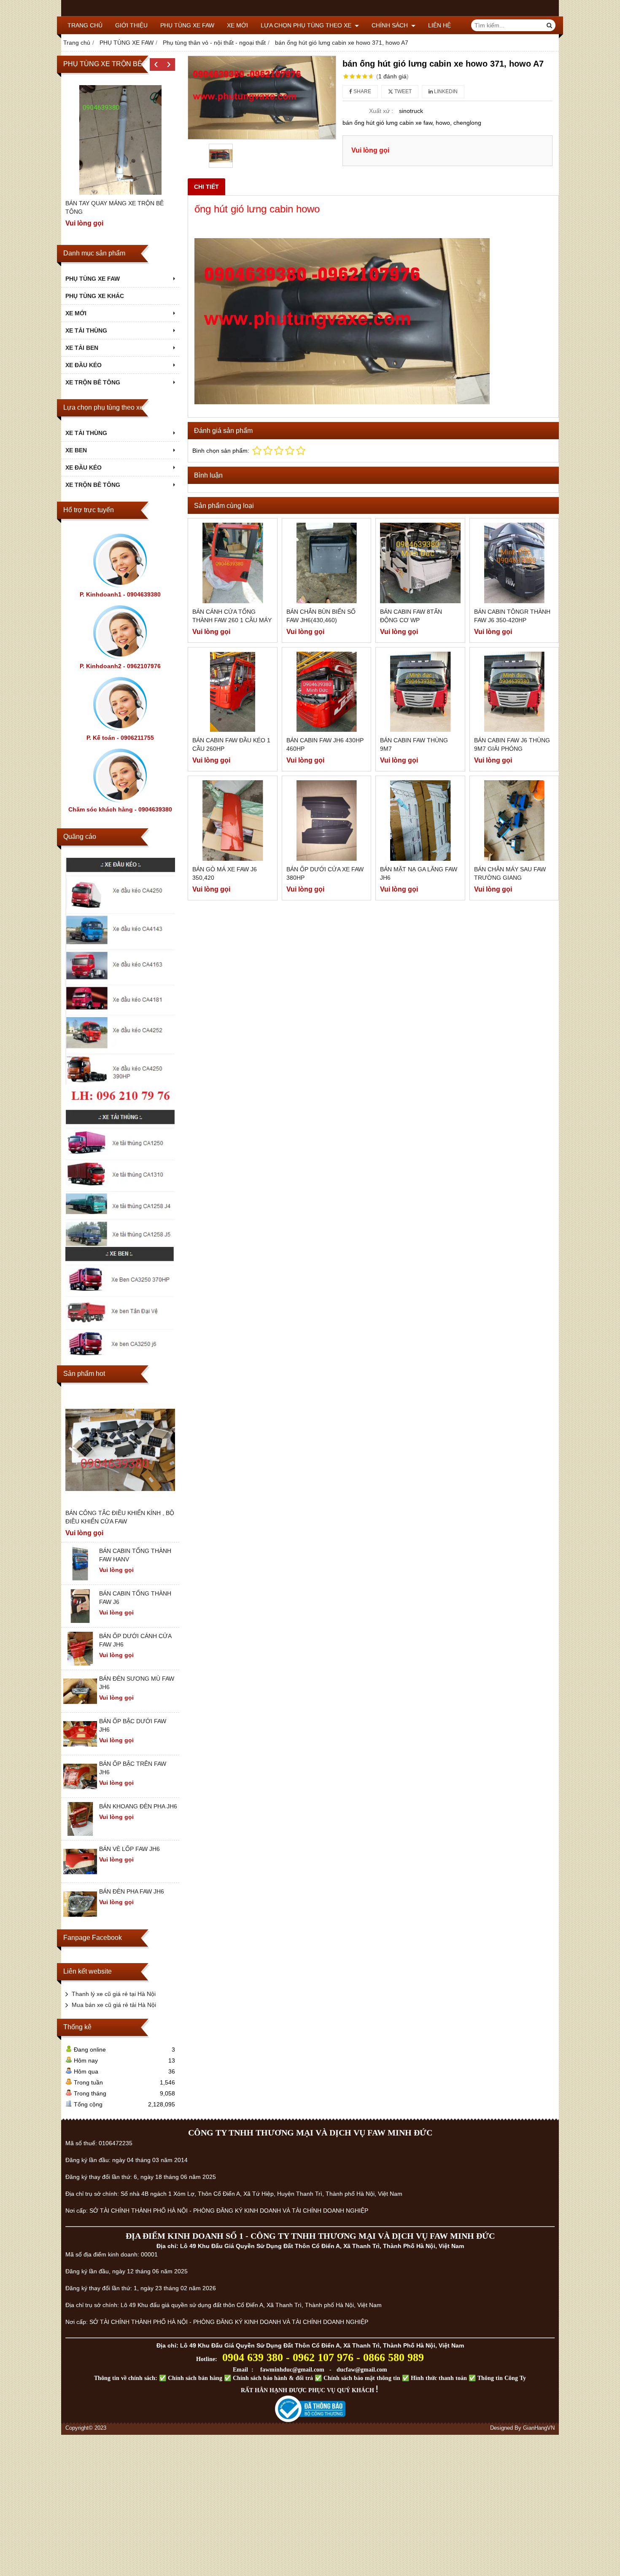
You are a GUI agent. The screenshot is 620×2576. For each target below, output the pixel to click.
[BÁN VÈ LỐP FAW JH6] (80, 1876)
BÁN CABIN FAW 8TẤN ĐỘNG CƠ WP (411, 616)
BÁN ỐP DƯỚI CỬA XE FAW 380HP (325, 873)
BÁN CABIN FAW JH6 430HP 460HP (325, 744)
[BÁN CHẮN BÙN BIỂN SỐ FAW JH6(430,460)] (327, 563)
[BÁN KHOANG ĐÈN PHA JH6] (80, 1834)
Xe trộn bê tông (93, 485)
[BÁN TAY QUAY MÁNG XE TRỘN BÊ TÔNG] (120, 140)
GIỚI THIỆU (131, 25)
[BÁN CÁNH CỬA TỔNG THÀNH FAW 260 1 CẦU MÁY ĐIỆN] (233, 563)
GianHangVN (539, 2428)
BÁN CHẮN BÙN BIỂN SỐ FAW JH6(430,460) (321, 616)
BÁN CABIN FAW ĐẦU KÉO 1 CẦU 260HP (231, 744)
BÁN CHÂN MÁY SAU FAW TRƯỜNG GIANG (510, 873)
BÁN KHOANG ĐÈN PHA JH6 (138, 1806)
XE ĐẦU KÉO (84, 365)
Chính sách (391, 25)
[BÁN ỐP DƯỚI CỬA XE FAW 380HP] (327, 821)
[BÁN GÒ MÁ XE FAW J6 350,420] (233, 821)
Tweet (402, 91)
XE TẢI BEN (82, 348)
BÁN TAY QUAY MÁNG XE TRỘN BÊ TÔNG (115, 207)
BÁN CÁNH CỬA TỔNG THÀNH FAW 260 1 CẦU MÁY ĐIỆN (232, 620)
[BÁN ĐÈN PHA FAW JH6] (80, 1919)
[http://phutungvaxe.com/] (120, 982)
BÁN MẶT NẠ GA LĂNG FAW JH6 (419, 873)
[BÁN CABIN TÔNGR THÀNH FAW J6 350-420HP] (514, 563)
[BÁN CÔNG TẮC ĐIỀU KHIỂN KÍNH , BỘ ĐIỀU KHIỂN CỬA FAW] (120, 1450)
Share (362, 91)
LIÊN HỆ (439, 25)
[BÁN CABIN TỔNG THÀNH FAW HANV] (80, 1578)
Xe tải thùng (86, 433)
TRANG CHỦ (85, 25)
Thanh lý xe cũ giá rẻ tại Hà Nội (114, 1994)
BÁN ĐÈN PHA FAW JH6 (132, 1891)
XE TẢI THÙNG (86, 330)
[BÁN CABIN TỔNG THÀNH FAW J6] (80, 1621)
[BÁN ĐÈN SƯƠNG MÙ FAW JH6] (80, 1706)
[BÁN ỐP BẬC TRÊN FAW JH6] (80, 1791)
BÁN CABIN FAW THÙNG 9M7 (414, 744)
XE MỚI (237, 25)
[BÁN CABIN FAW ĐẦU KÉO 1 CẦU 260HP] (233, 692)
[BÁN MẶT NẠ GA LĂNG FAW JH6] (420, 821)
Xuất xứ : (381, 111)
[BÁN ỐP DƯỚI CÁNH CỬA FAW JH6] (80, 1663)
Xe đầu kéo (84, 467)
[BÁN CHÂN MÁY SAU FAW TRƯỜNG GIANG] (514, 821)
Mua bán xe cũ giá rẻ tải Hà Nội (114, 2005)
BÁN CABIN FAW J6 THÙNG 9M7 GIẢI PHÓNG (512, 744)
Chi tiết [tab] (206, 187)
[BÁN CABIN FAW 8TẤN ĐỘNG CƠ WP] (420, 563)
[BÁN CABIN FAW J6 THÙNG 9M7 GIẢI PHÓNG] (514, 692)
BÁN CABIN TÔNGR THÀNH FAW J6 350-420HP (512, 616)
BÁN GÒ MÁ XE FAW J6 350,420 (225, 873)
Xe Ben (76, 450)
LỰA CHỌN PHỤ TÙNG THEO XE (307, 25)
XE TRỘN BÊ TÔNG (93, 382)
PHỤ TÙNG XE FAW (187, 25)
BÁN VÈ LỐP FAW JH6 (129, 1849)
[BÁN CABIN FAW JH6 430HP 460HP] (327, 692)
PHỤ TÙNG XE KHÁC (95, 296)
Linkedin (445, 91)
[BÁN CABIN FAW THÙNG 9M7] (420, 692)
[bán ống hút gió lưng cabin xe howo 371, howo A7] (262, 98)
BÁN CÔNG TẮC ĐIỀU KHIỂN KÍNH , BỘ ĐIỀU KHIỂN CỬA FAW (120, 1517)
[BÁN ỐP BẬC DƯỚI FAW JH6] (80, 1749)
